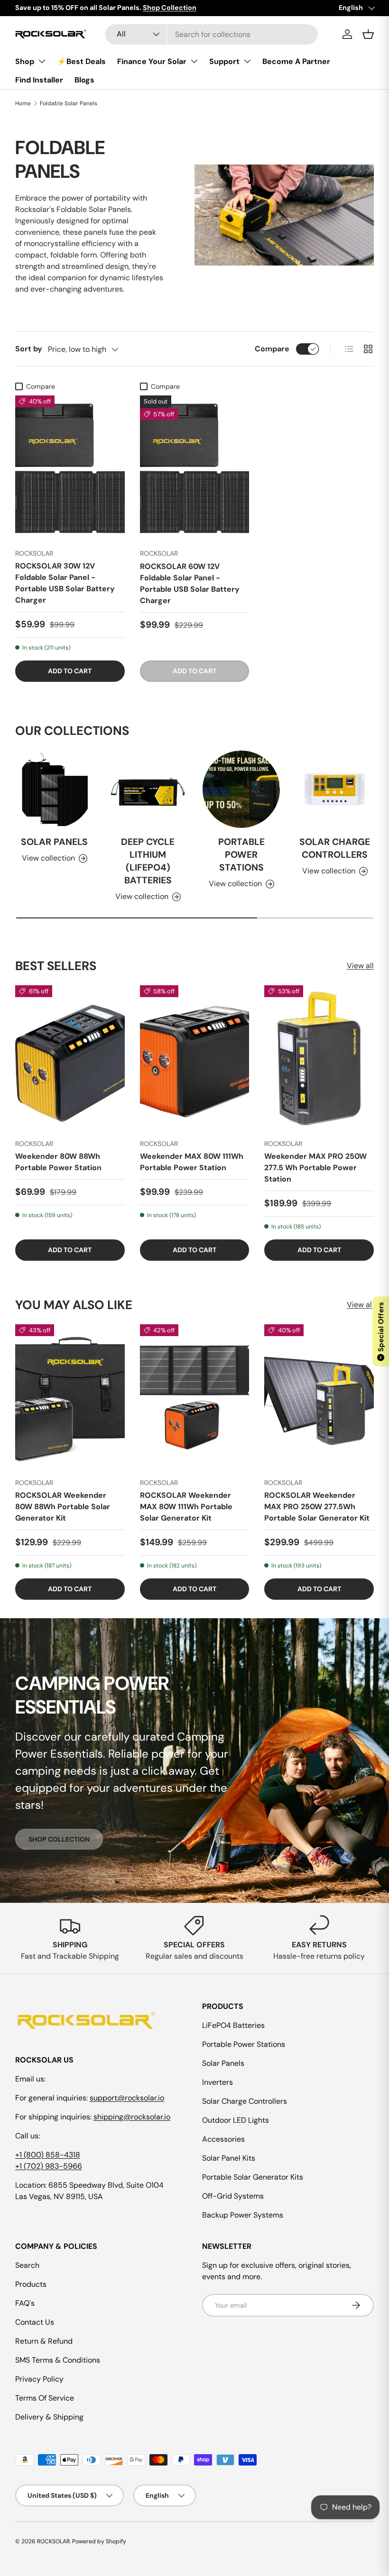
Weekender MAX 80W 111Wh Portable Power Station (192, 1162)
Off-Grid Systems (233, 2196)
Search (27, 2265)
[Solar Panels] (54, 790)
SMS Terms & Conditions (58, 2360)
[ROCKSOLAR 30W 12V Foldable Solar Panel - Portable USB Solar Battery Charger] (70, 468)
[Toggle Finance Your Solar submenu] (194, 61)
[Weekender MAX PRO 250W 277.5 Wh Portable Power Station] (319, 1058)
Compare (272, 349)
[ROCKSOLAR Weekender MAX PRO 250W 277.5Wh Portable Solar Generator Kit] (319, 1398)
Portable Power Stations (241, 855)
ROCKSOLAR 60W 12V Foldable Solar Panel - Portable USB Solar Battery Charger (190, 583)
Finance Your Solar (152, 61)
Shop (25, 61)
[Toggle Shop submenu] (42, 61)
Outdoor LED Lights (236, 2120)
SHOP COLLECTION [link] (59, 1839)
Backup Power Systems (243, 2215)
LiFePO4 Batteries (233, 2025)
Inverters (218, 2082)
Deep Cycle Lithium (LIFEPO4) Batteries (148, 862)
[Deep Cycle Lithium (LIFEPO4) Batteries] (148, 790)
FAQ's (25, 2303)
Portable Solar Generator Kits (253, 2177)
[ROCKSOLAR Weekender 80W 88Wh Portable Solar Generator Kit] (70, 1398)
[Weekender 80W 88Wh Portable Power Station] (70, 1058)
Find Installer (39, 80)
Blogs (84, 80)
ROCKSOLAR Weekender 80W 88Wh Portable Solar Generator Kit (63, 1507)
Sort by (29, 349)
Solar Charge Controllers (335, 849)
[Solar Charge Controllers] (335, 790)
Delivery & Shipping (49, 2417)
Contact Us (35, 2322)
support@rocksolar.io (127, 2098)
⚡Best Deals (81, 61)
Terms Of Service (45, 2398)
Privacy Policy (39, 2379)
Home (23, 103)
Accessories (223, 2139)
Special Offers (381, 1330)
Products (31, 2284)
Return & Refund (44, 2341)
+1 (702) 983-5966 (49, 2166)
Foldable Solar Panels (69, 103)
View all (360, 966)
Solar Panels (54, 842)
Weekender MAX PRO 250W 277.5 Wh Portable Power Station (315, 1168)
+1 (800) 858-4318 (48, 2155)
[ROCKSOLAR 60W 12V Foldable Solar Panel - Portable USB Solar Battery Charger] (195, 468)
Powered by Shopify (99, 2541)
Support (224, 61)
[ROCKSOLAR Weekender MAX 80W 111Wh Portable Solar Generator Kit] (195, 1398)
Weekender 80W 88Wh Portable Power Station (58, 1162)
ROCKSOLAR (53, 2541)
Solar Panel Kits (229, 2158)
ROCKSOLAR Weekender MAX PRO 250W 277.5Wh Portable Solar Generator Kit (317, 1507)
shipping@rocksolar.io (132, 2117)
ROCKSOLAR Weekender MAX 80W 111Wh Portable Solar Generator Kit (186, 1507)
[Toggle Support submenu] (247, 61)
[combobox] (212, 34)
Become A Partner (296, 61)
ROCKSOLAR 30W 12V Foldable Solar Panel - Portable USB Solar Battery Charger (65, 583)
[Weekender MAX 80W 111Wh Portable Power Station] (195, 1058)
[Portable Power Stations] (241, 790)
